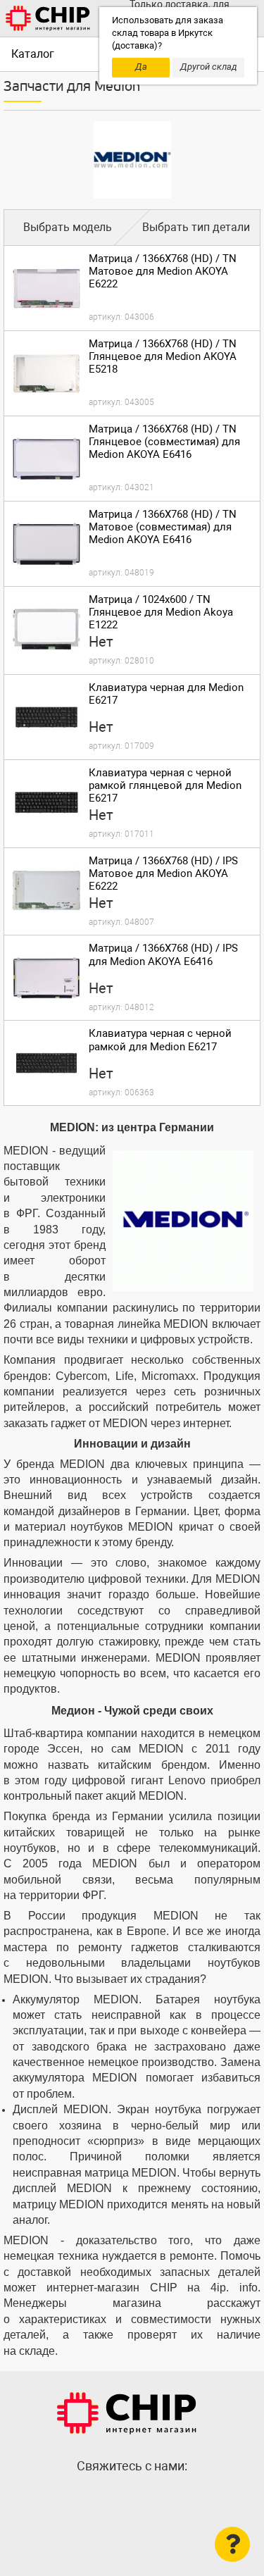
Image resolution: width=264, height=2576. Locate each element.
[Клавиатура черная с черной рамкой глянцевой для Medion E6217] (46, 802)
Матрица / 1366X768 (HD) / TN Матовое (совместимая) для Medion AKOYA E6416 (163, 527)
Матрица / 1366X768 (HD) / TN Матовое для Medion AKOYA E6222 (163, 271)
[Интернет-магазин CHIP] (48, 18)
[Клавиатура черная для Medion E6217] (46, 717)
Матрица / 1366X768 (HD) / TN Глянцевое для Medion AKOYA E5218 (163, 356)
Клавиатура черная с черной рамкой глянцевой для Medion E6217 (165, 785)
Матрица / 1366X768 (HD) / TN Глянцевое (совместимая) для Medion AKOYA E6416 (164, 442)
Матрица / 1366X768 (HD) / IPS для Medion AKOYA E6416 (163, 954)
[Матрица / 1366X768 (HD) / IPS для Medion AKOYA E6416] (46, 978)
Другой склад (209, 67)
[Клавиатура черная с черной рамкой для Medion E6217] (46, 1063)
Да (141, 67)
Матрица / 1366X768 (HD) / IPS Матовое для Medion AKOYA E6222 (163, 873)
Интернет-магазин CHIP (127, 2413)
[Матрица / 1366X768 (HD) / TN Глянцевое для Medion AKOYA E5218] (46, 373)
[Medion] (132, 160)
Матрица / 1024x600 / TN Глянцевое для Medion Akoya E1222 (161, 612)
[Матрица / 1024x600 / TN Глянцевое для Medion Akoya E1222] (46, 629)
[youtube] (161, 2496)
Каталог (33, 54)
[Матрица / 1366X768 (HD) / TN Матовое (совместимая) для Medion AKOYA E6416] (46, 544)
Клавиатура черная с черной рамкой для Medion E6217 (160, 1040)
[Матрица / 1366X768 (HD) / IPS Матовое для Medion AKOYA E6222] (46, 890)
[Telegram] (132, 2496)
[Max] (104, 2496)
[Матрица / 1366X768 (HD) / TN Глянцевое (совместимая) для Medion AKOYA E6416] (46, 459)
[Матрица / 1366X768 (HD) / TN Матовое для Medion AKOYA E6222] (46, 288)
